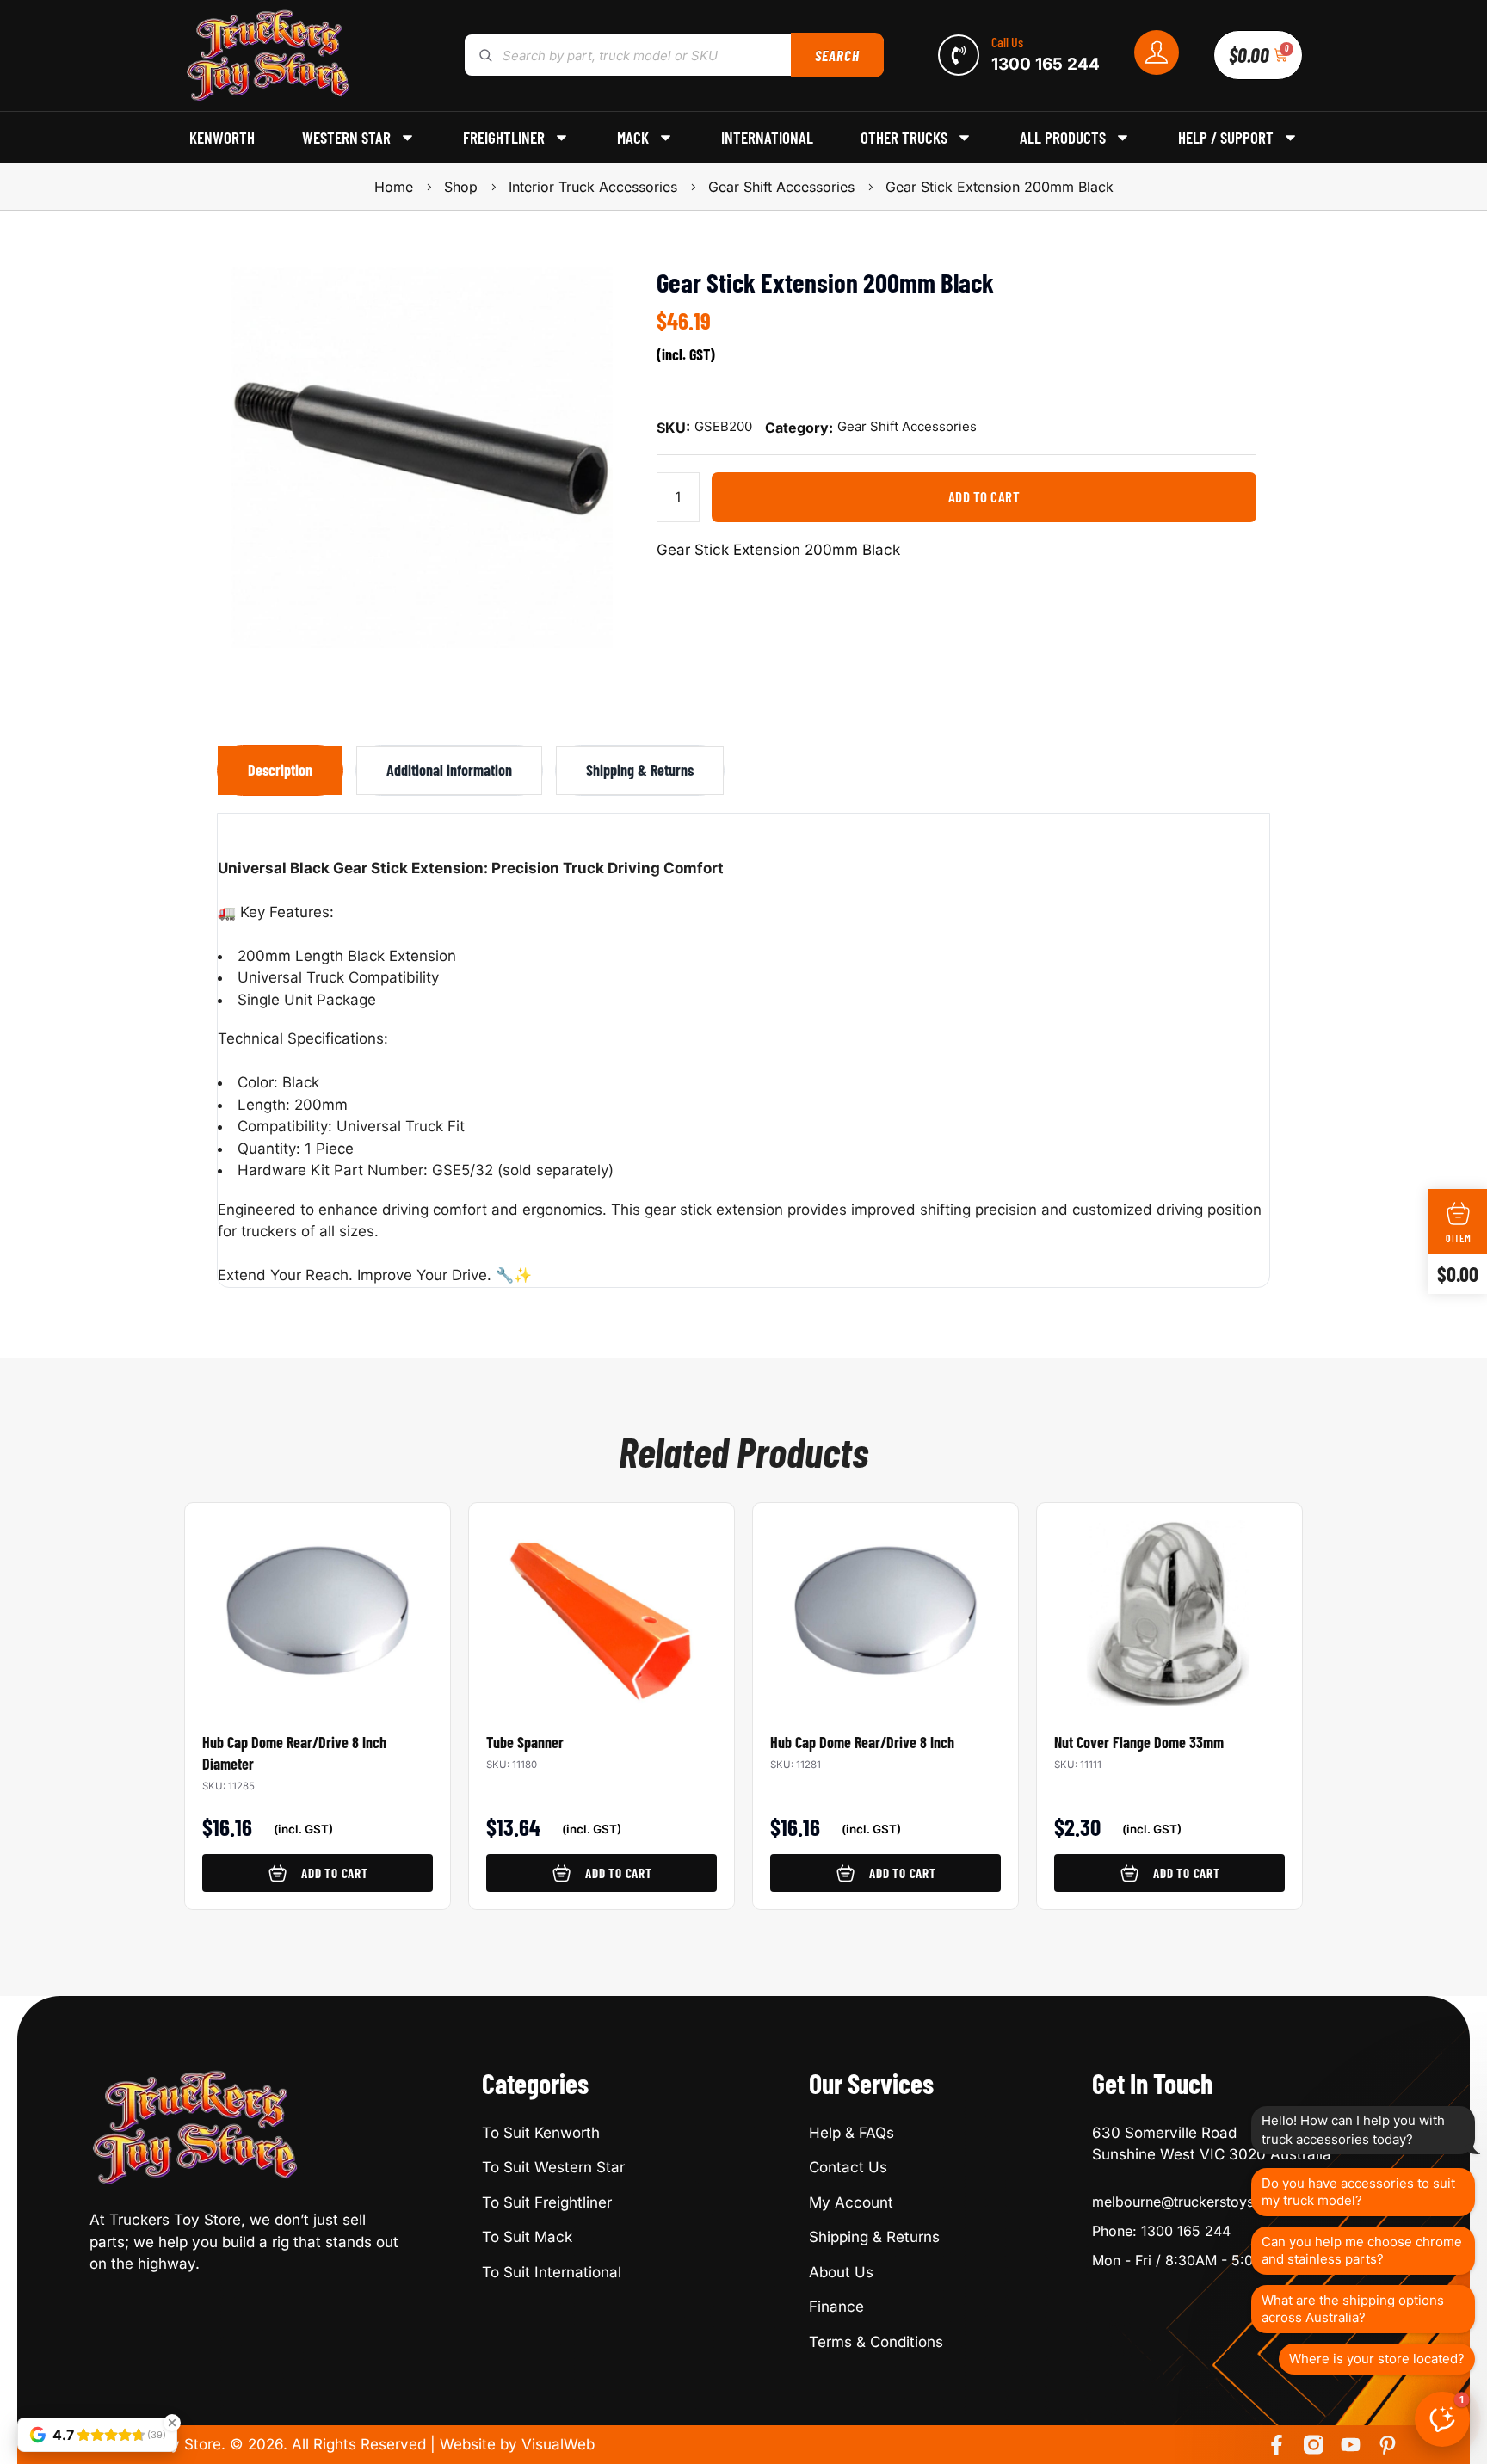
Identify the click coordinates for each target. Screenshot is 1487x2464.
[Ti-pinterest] (1388, 2445)
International (767, 138)
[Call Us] (959, 55)
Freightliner (504, 138)
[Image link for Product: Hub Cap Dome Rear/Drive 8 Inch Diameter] (318, 1605)
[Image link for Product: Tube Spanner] (602, 1605)
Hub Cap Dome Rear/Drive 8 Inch (862, 1742)
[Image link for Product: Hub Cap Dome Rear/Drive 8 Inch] (885, 1605)
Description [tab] (280, 770)
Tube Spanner (525, 1742)
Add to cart (984, 496)
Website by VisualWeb (517, 2444)
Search (837, 55)
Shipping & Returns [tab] (640, 770)
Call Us (1007, 42)
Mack (633, 138)
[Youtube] (1351, 2445)
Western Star (346, 138)
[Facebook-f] (1277, 2445)
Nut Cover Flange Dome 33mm (1139, 1742)
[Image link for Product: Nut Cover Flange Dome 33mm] (1169, 1605)
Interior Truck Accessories (593, 187)
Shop (461, 187)
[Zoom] (591, 288)
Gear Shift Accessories (781, 187)
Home (394, 187)
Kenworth (222, 138)
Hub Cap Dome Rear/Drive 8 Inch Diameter (294, 1753)
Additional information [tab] (449, 770)
